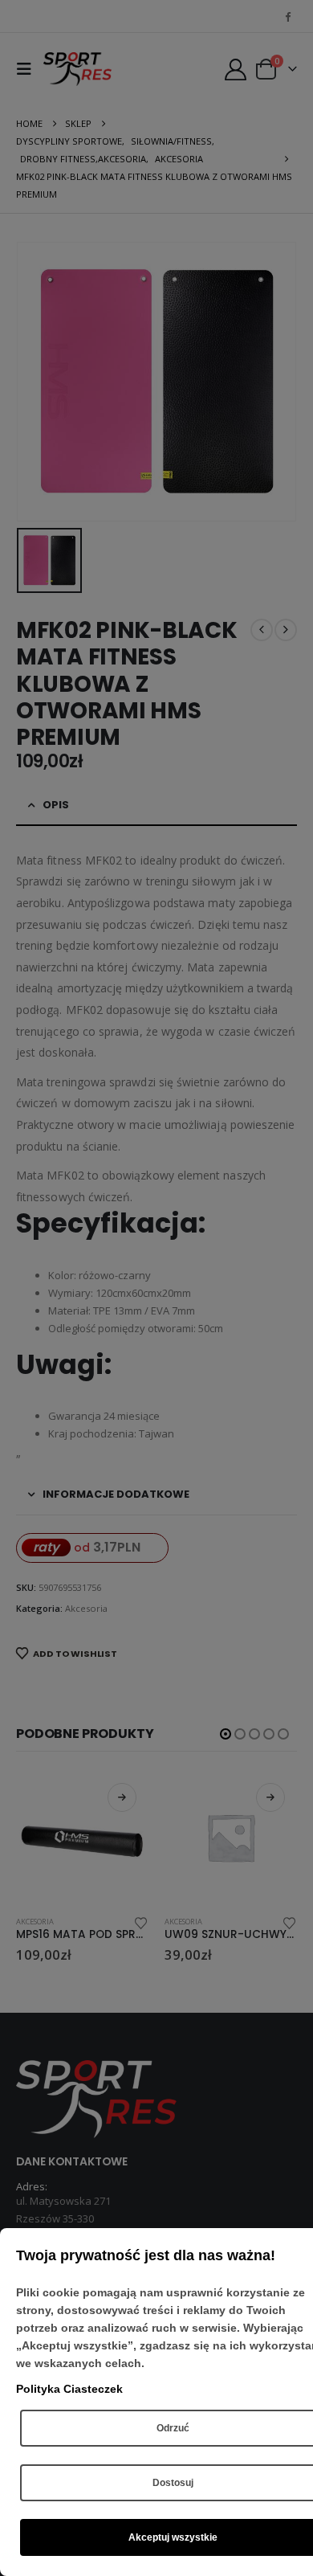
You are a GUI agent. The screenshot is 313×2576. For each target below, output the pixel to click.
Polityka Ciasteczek (69, 2389)
